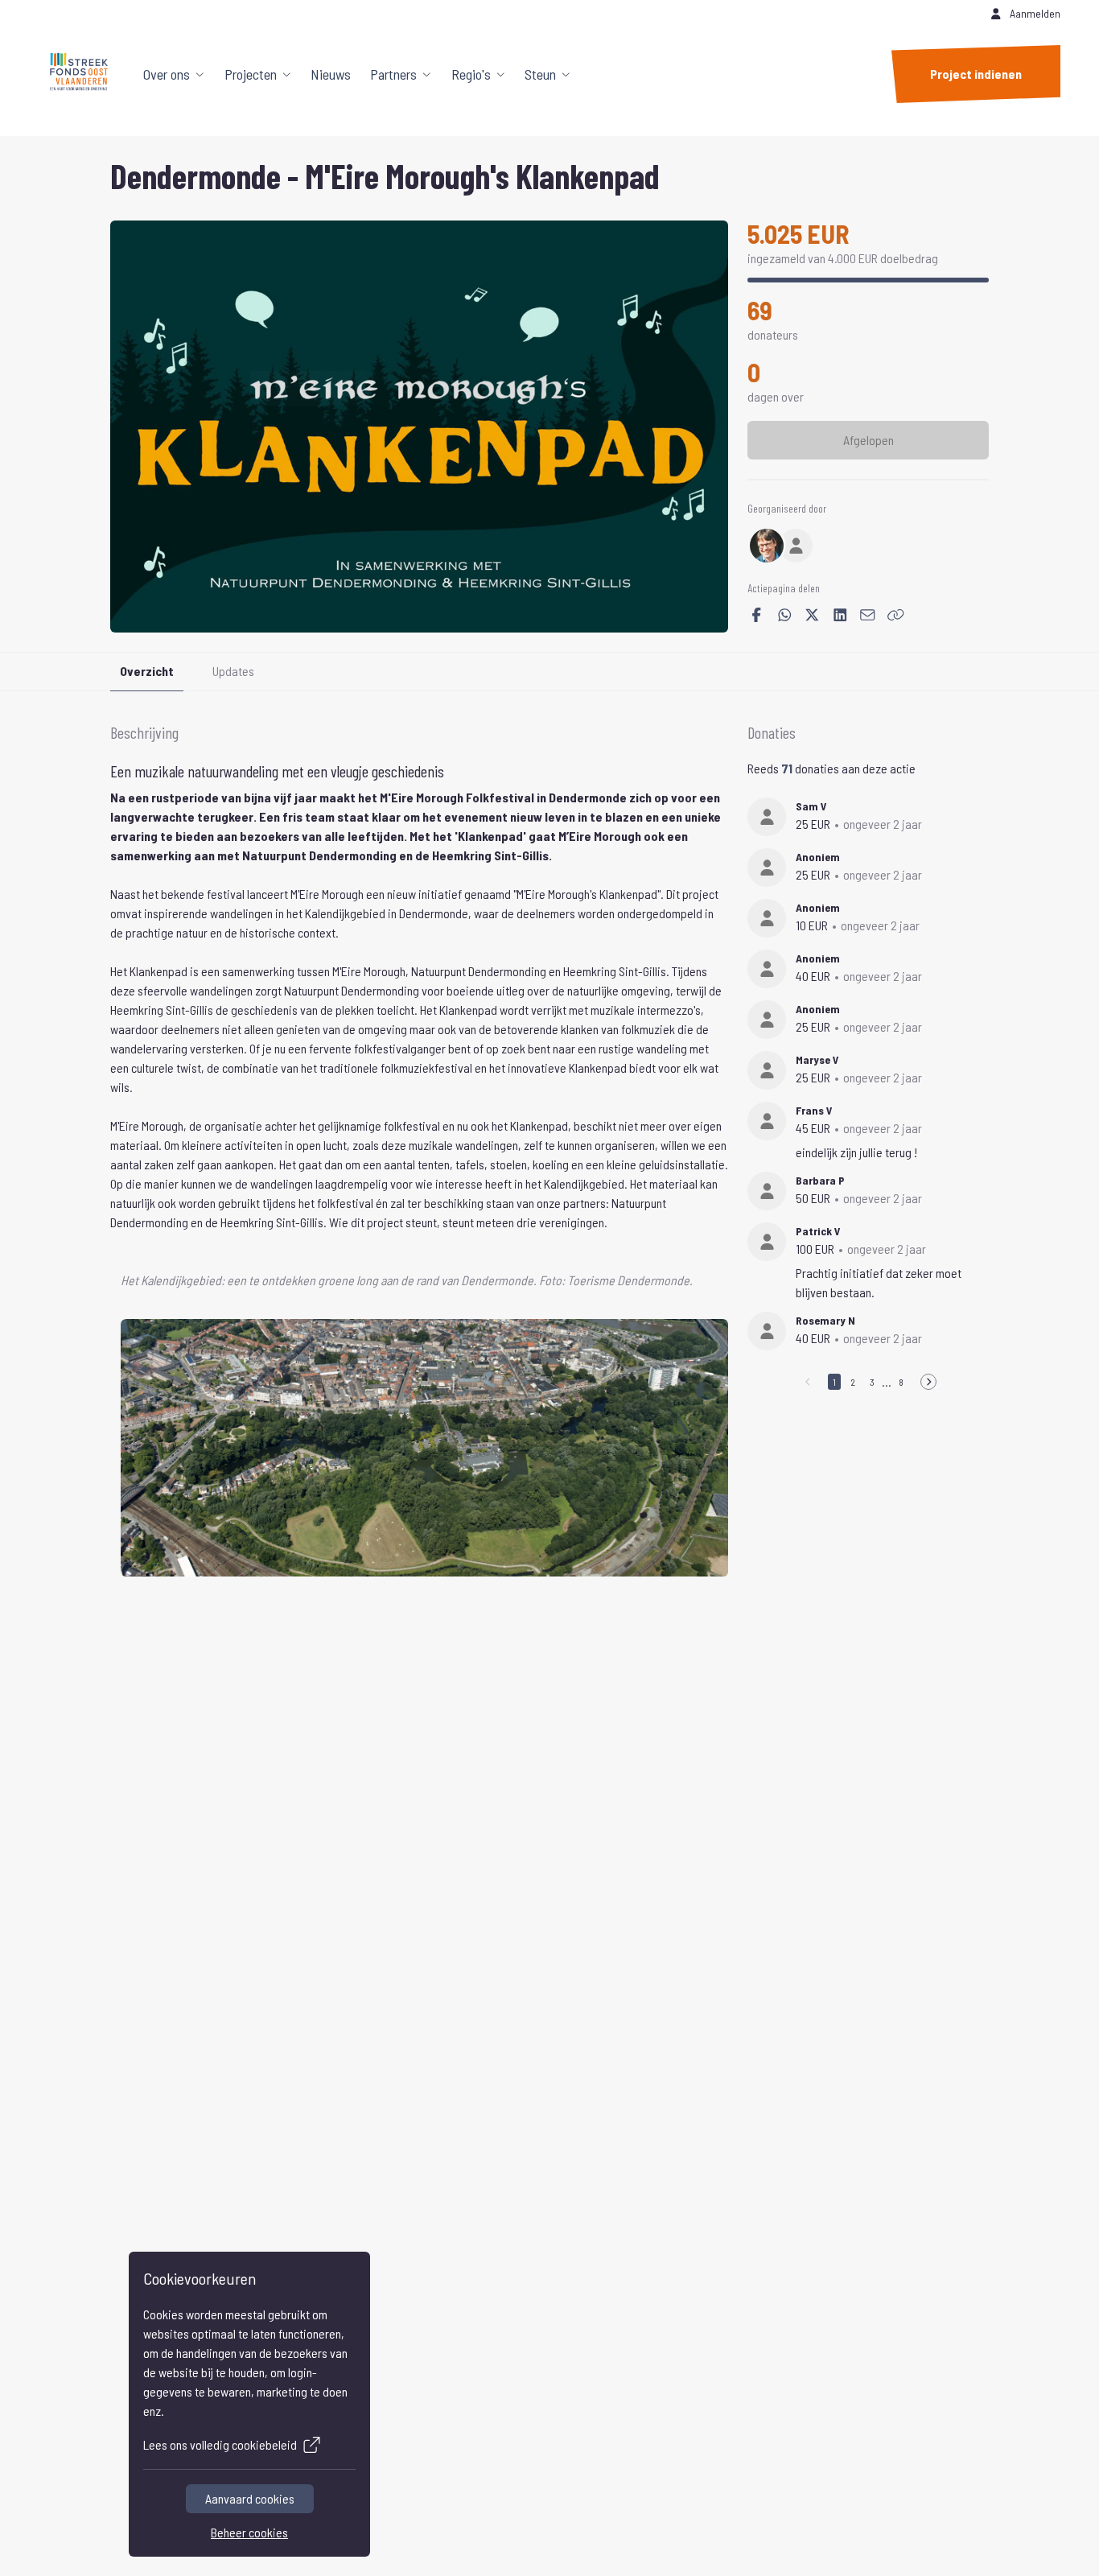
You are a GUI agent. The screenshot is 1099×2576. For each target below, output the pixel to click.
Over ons (167, 74)
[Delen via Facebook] (757, 615)
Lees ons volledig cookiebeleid (220, 2444)
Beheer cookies (249, 2532)
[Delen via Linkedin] (840, 615)
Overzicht (147, 671)
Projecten (251, 74)
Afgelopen (868, 440)
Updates (233, 671)
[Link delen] (896, 615)
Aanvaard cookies (250, 2498)
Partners (393, 74)
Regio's (471, 74)
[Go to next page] (928, 1382)
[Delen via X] (812, 615)
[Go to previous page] (808, 1382)
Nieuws (331, 74)
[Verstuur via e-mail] (868, 615)
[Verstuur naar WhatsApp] (785, 615)
